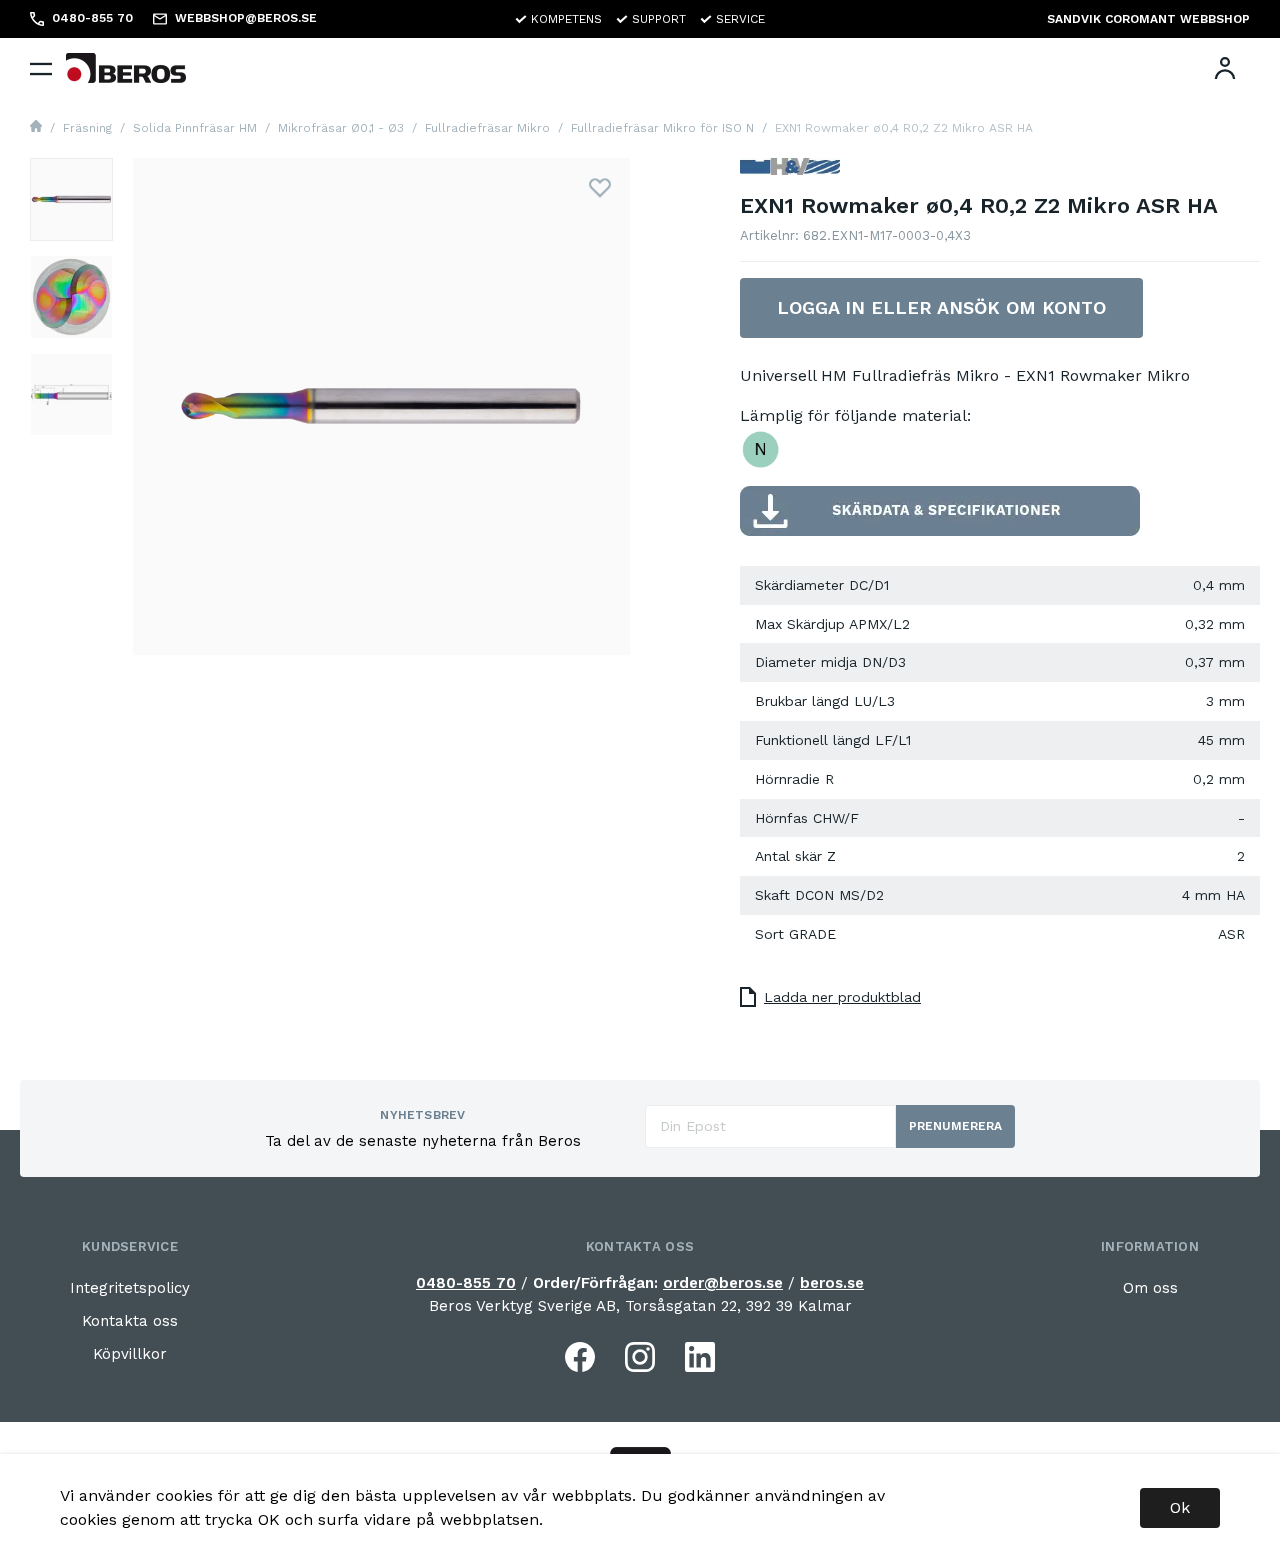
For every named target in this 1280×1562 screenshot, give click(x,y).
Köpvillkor (130, 1354)
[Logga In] (1225, 68)
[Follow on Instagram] (640, 1357)
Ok (1180, 1507)
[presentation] (71, 199)
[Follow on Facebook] (580, 1357)
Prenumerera (955, 1126)
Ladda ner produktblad (842, 997)
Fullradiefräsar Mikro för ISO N (662, 128)
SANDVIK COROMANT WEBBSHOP (1148, 19)
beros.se (832, 1283)
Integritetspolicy (130, 1288)
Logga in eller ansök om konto (941, 307)
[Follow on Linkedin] (700, 1357)
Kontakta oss (130, 1321)
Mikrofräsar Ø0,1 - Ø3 (341, 128)
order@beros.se (723, 1283)
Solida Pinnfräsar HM (195, 128)
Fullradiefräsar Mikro (487, 128)
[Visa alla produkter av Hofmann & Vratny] (790, 174)
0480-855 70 (466, 1283)
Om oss (1150, 1288)
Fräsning (87, 128)
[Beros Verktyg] (126, 68)
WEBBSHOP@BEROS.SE (246, 18)
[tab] (71, 199)
